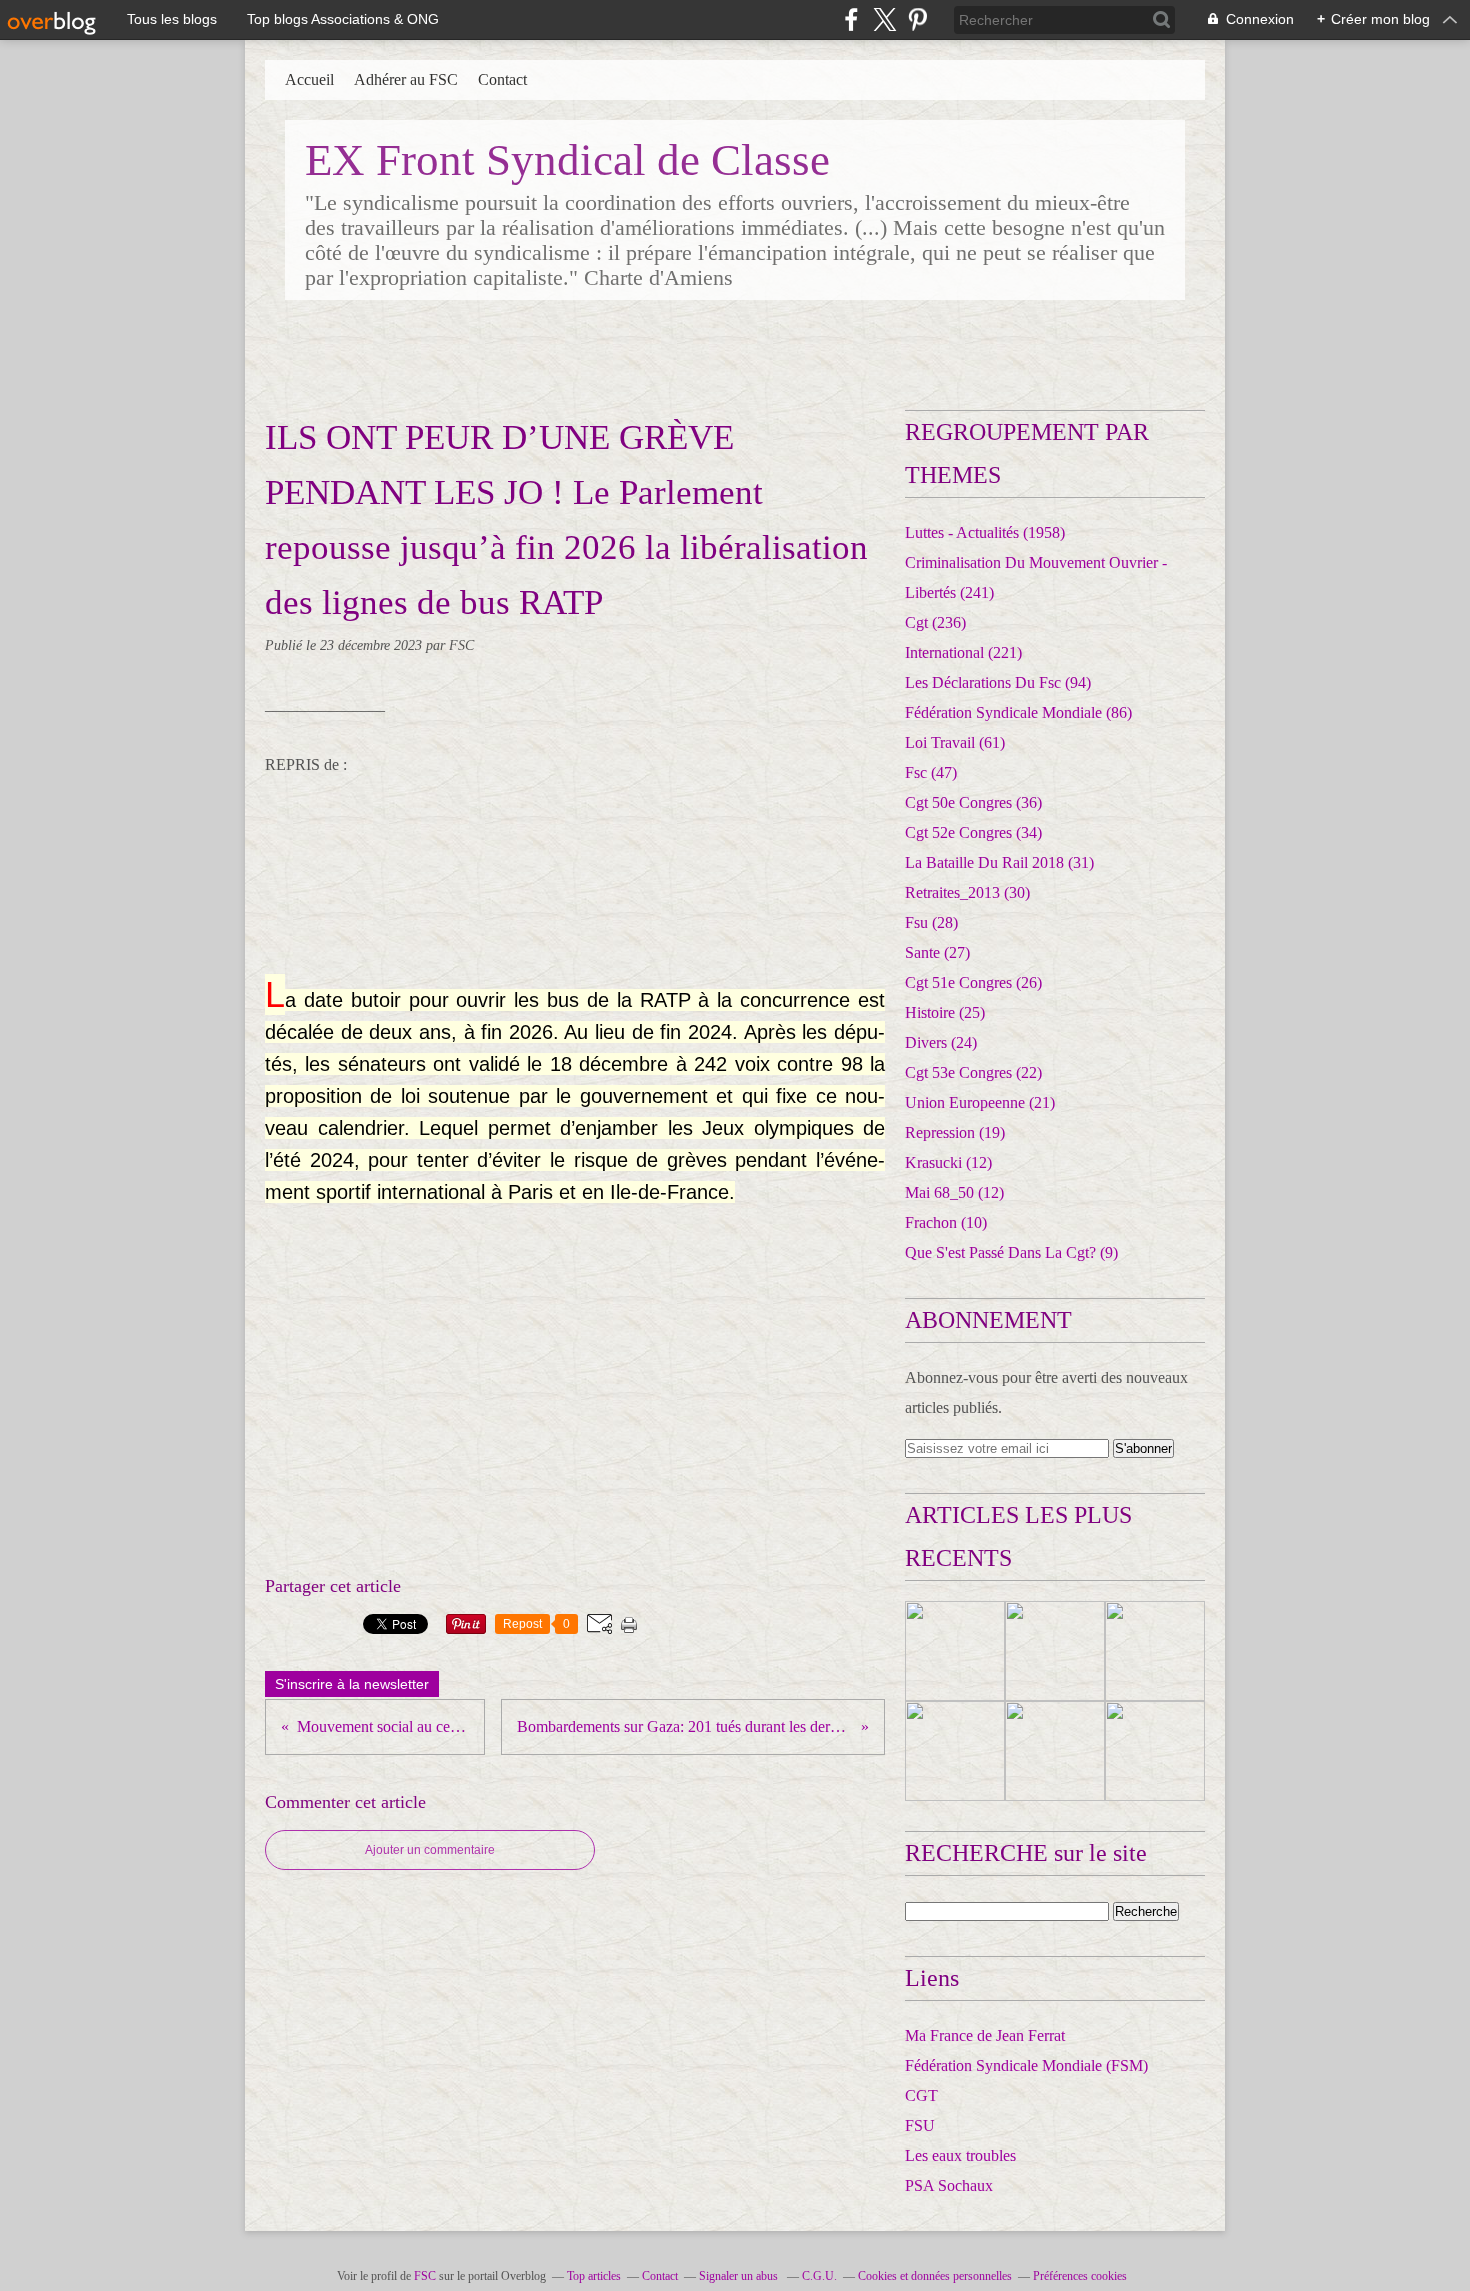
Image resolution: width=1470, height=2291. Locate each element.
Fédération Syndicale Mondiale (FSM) (1026, 2065)
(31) (999, 862)
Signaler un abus (740, 2276)
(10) (946, 1222)
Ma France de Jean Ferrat (985, 2035)
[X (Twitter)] (884, 19)
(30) (967, 892)
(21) (980, 1102)
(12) (948, 1162)
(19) (955, 1132)
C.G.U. (819, 2276)
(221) (963, 652)
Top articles (594, 2276)
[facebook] (851, 19)
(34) (973, 832)
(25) (945, 1012)
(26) (973, 982)
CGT (921, 2095)
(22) (973, 1072)
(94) (998, 682)
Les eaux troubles (960, 2155)
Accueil (309, 79)
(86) (1018, 712)
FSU (920, 2125)
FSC (425, 2276)
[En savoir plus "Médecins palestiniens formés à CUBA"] (1155, 1651)
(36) (973, 802)
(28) (931, 922)
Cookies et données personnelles (935, 2276)
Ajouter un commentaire (430, 1850)
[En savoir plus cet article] (955, 1651)
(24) (941, 1042)
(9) (1011, 1252)
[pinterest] (917, 19)
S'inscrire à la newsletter (352, 1684)
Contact (502, 79)
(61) (955, 742)
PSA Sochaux (949, 2185)
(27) (937, 952)
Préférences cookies (1080, 2276)
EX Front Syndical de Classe (567, 160)
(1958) (985, 532)
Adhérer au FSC (406, 79)
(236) (935, 622)
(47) (931, 772)
